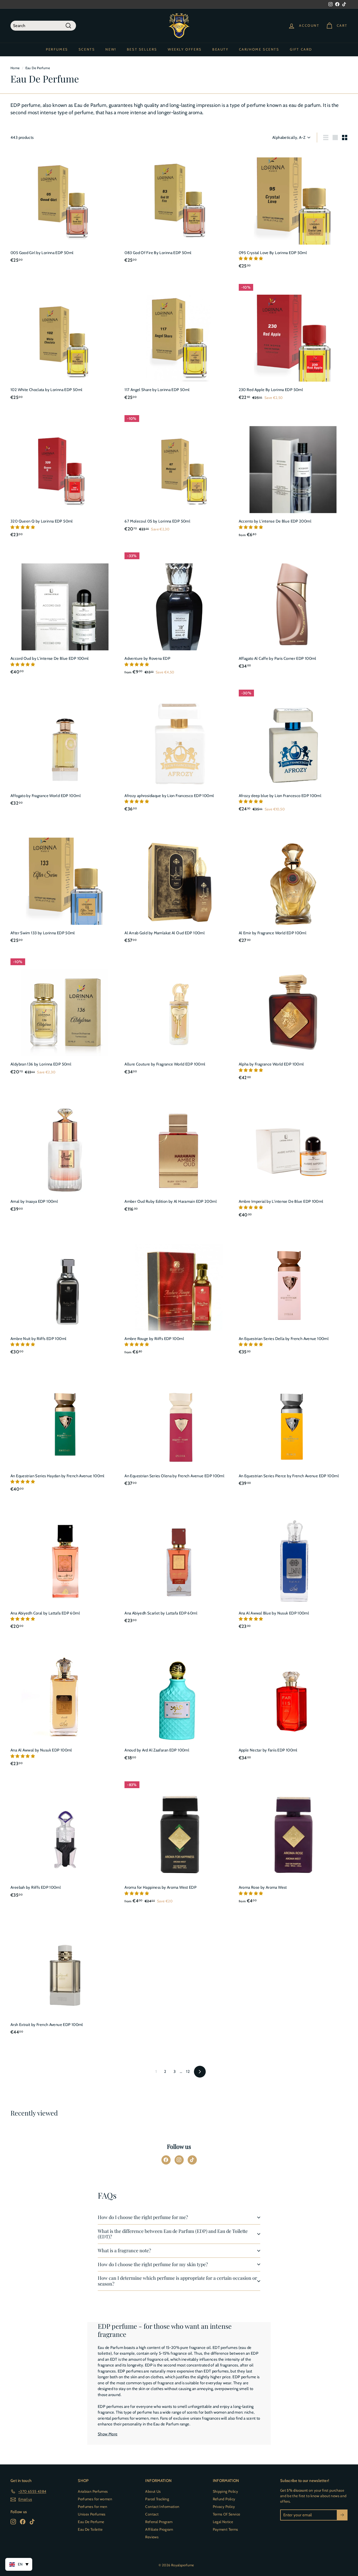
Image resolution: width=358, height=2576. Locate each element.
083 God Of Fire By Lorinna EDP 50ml (158, 253)
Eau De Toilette (90, 2529)
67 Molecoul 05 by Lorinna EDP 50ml (157, 521)
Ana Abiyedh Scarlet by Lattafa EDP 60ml (161, 1613)
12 (188, 2072)
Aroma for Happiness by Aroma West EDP (161, 1887)
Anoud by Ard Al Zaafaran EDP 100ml (157, 1750)
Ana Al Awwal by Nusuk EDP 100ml (41, 1750)
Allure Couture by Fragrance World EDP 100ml (165, 1064)
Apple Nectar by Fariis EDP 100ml (268, 1750)
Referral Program (159, 2522)
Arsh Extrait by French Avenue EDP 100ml (47, 2025)
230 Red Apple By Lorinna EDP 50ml (271, 390)
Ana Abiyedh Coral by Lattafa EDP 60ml (45, 1613)
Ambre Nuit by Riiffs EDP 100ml (38, 1339)
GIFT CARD (301, 49)
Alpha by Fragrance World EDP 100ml (271, 1064)
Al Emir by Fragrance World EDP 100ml (273, 933)
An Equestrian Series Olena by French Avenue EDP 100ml (174, 1476)
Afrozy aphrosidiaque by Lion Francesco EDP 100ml (169, 796)
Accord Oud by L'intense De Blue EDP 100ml (50, 658)
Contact (152, 2514)
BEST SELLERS (142, 49)
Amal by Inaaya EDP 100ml (34, 1201)
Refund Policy (224, 2499)
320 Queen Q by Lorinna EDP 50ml (42, 521)
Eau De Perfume (91, 2522)
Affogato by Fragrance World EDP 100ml (46, 796)
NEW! (111, 49)
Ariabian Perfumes (93, 2491)
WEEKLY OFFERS (185, 49)
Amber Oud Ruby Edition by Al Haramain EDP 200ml (171, 1201)
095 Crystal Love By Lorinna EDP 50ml (273, 253)
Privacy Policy (224, 2507)
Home (15, 68)
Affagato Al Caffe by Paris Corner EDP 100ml (278, 658)
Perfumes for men (93, 2507)
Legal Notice (223, 2522)
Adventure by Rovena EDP (147, 658)
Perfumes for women (95, 2499)
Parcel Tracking (157, 2499)
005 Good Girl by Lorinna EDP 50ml (42, 253)
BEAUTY (220, 49)
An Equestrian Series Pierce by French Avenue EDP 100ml (289, 1476)
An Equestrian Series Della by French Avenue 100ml (284, 1339)
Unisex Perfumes (92, 2514)
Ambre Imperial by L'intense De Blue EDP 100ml (281, 1201)
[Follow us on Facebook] (166, 2160)
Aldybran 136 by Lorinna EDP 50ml (41, 1064)
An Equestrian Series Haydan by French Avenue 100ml (58, 1476)
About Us (153, 2491)
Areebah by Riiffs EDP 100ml (36, 1887)
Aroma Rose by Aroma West (263, 1887)
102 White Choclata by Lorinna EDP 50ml (46, 390)
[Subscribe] (342, 2515)
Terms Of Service (227, 2514)
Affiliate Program (159, 2529)
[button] (251, 259)
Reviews (152, 2537)
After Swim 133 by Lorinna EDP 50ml (43, 933)
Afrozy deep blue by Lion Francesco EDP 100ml (280, 796)
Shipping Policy (226, 2491)
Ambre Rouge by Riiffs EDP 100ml (154, 1339)
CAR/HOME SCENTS (259, 49)
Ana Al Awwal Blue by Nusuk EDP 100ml (274, 1613)
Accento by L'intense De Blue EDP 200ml (275, 521)
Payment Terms (226, 2529)
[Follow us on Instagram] (179, 2160)
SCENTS (87, 49)
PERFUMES (57, 49)
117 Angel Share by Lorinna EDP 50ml (157, 390)
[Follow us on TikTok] (192, 2160)
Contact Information (162, 2507)
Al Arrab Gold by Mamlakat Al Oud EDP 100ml (165, 933)
